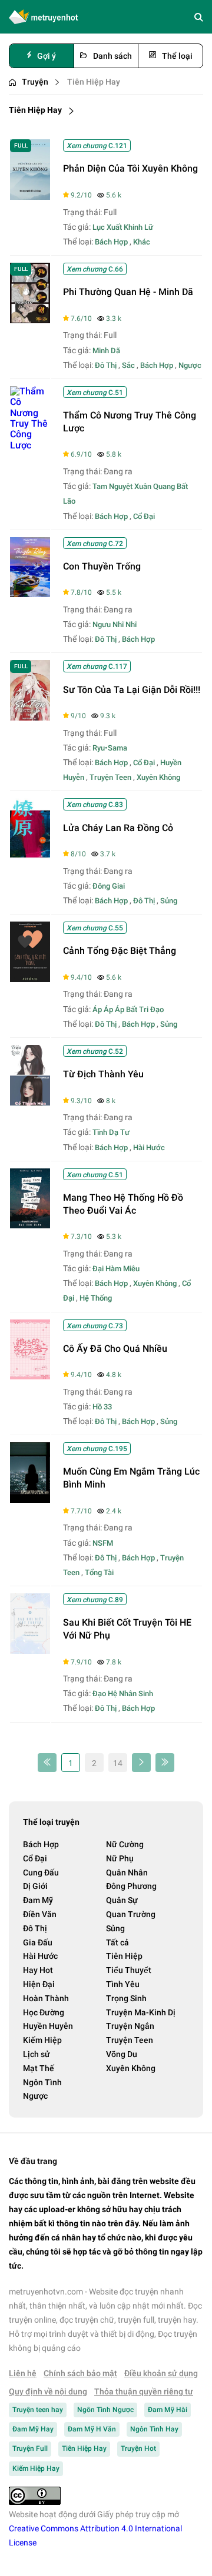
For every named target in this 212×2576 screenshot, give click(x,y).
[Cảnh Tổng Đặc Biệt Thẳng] (30, 979)
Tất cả (117, 1942)
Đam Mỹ (38, 1900)
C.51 (95, 393)
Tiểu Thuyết (129, 1970)
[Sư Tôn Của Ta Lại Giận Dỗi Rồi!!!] (30, 717)
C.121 (97, 146)
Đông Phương (131, 1886)
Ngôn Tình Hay (154, 2429)
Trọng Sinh (126, 1998)
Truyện (35, 82)
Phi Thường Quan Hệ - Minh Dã (128, 292)
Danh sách (112, 56)
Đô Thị (106, 365)
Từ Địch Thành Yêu (103, 1074)
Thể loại (177, 56)
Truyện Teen (110, 777)
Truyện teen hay (38, 2410)
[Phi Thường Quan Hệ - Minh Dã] (30, 320)
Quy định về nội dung (48, 2391)
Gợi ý (47, 56)
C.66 (95, 269)
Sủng (169, 901)
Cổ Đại (144, 516)
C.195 (97, 1449)
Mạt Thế (39, 2068)
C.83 (95, 805)
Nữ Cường (125, 1844)
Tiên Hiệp (124, 1956)
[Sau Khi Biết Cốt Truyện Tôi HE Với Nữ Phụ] (30, 1651)
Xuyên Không (158, 777)
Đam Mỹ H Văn (92, 2429)
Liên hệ (23, 2373)
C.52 (95, 1051)
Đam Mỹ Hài (168, 2410)
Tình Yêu (123, 1984)
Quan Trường (131, 1914)
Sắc (128, 365)
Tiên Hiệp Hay (94, 82)
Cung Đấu (41, 1872)
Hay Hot (38, 1970)
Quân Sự (122, 1900)
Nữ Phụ (120, 1858)
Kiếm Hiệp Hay (36, 2468)
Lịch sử (37, 2054)
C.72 (95, 544)
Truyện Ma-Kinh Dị (141, 2012)
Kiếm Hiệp (42, 2040)
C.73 (95, 1326)
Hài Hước (149, 1148)
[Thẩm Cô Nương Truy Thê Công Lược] (30, 445)
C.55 (95, 928)
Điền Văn (40, 1914)
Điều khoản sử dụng (161, 2373)
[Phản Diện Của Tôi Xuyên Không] (30, 197)
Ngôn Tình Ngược (105, 2410)
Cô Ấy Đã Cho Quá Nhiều (115, 1349)
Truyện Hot (138, 2448)
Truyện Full (30, 2448)
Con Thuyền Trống (102, 566)
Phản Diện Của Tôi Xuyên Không (130, 168)
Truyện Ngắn (130, 2026)
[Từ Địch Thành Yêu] (30, 1102)
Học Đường (44, 2012)
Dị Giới (35, 1886)
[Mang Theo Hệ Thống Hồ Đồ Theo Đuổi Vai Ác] (30, 1225)
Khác (142, 242)
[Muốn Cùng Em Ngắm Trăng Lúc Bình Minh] (30, 1500)
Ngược (190, 365)
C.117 (97, 666)
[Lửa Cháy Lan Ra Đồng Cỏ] (30, 855)
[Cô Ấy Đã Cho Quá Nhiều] (30, 1376)
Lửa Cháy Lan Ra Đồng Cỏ (118, 828)
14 (118, 1763)
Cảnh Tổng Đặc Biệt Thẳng (120, 951)
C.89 (95, 1600)
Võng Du (122, 2054)
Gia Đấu (38, 1942)
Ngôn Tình (42, 2082)
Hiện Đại (39, 1984)
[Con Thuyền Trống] (30, 594)
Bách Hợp (111, 242)
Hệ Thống (96, 1298)
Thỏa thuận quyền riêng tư (144, 2391)
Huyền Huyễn (48, 2026)
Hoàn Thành (46, 1998)
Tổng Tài (99, 1572)
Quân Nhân (127, 1872)
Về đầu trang (33, 2161)
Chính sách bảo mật (80, 2373)
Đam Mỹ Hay (33, 2429)
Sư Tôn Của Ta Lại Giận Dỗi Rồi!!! (132, 690)
